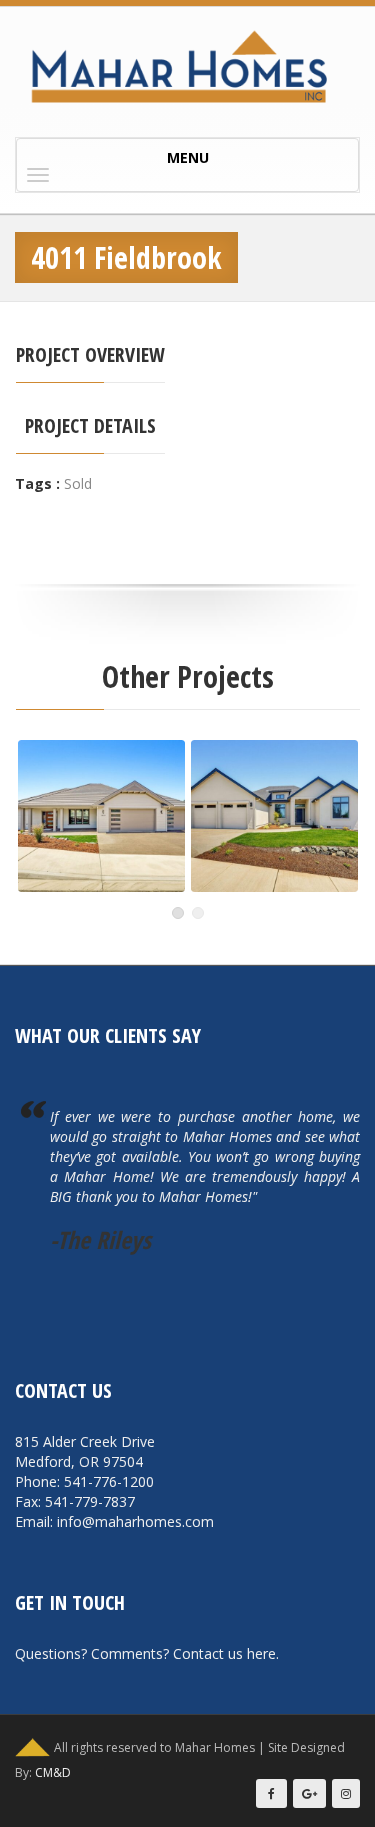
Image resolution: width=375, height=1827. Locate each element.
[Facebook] (271, 1793)
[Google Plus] (309, 1793)
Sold (78, 483)
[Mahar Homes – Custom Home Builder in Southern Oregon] (187, 67)
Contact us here (224, 1653)
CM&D (53, 1772)
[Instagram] (346, 1793)
